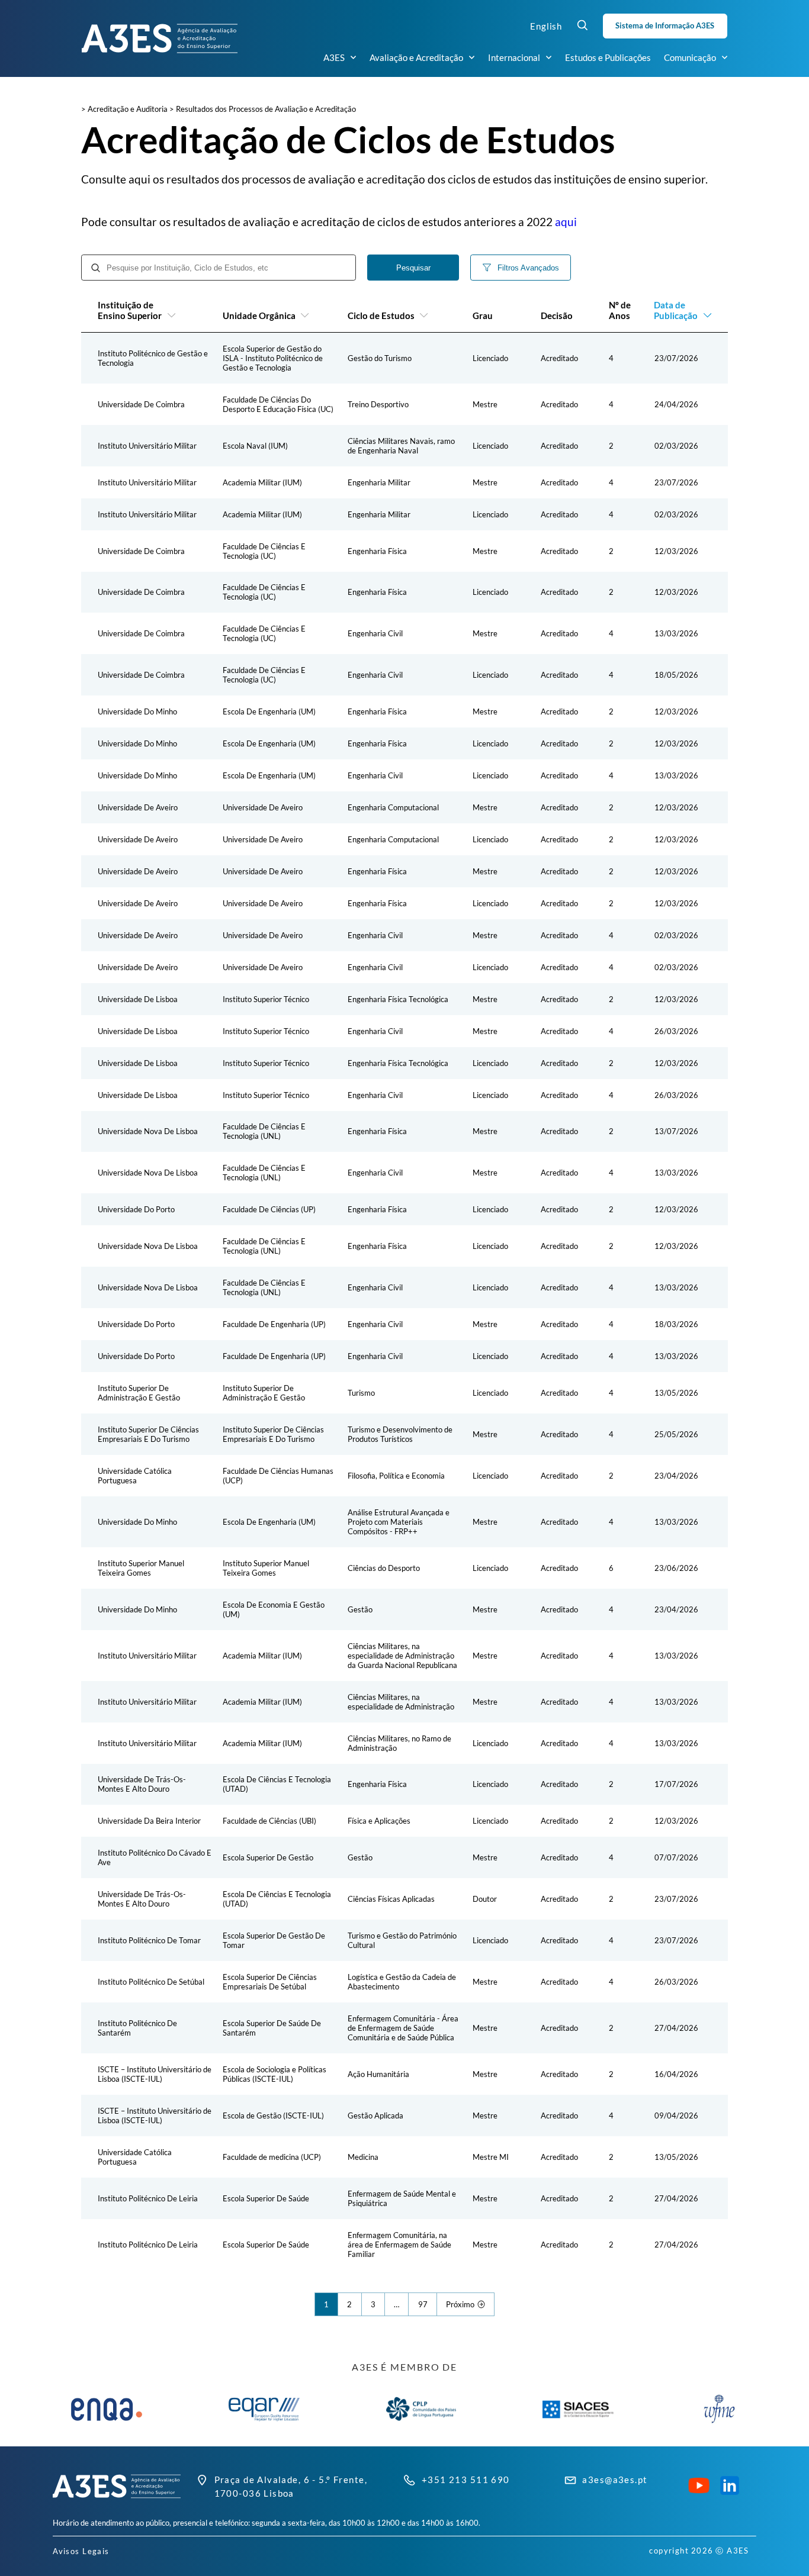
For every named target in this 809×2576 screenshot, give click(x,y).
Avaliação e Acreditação (416, 57)
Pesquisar (413, 268)
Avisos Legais (81, 2551)
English (546, 26)
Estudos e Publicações (608, 57)
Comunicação (690, 57)
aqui (566, 222)
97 (423, 2304)
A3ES (334, 57)
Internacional (514, 57)
